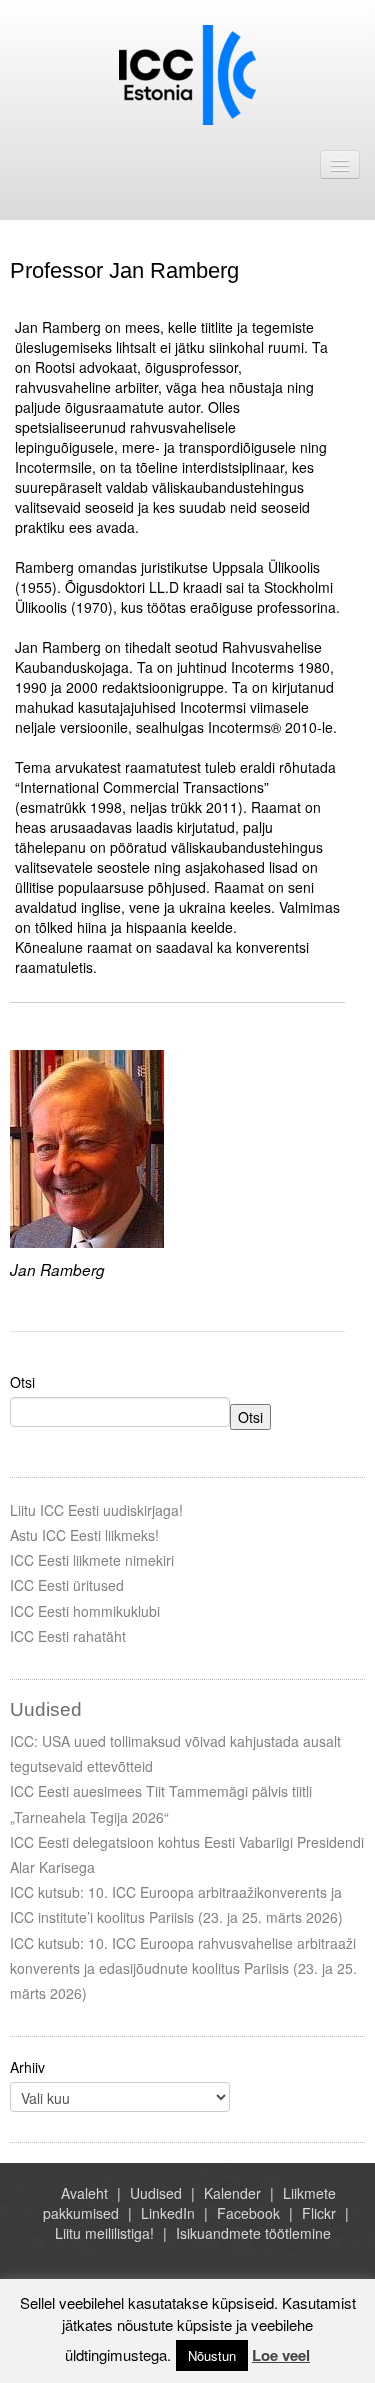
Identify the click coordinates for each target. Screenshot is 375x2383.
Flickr (319, 2213)
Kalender (232, 2193)
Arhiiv (27, 2067)
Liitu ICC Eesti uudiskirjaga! (96, 1510)
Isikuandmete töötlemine (253, 2233)
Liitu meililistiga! (104, 2233)
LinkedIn (168, 2213)
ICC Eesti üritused (67, 1585)
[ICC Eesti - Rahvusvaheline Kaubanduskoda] (187, 73)
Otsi (22, 1382)
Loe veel (281, 2355)
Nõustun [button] (212, 2355)
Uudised (156, 2193)
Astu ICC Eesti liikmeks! (84, 1535)
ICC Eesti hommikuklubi (85, 1611)
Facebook (248, 2213)
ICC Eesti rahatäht (68, 1636)
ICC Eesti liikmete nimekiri (92, 1560)
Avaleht (84, 2193)
